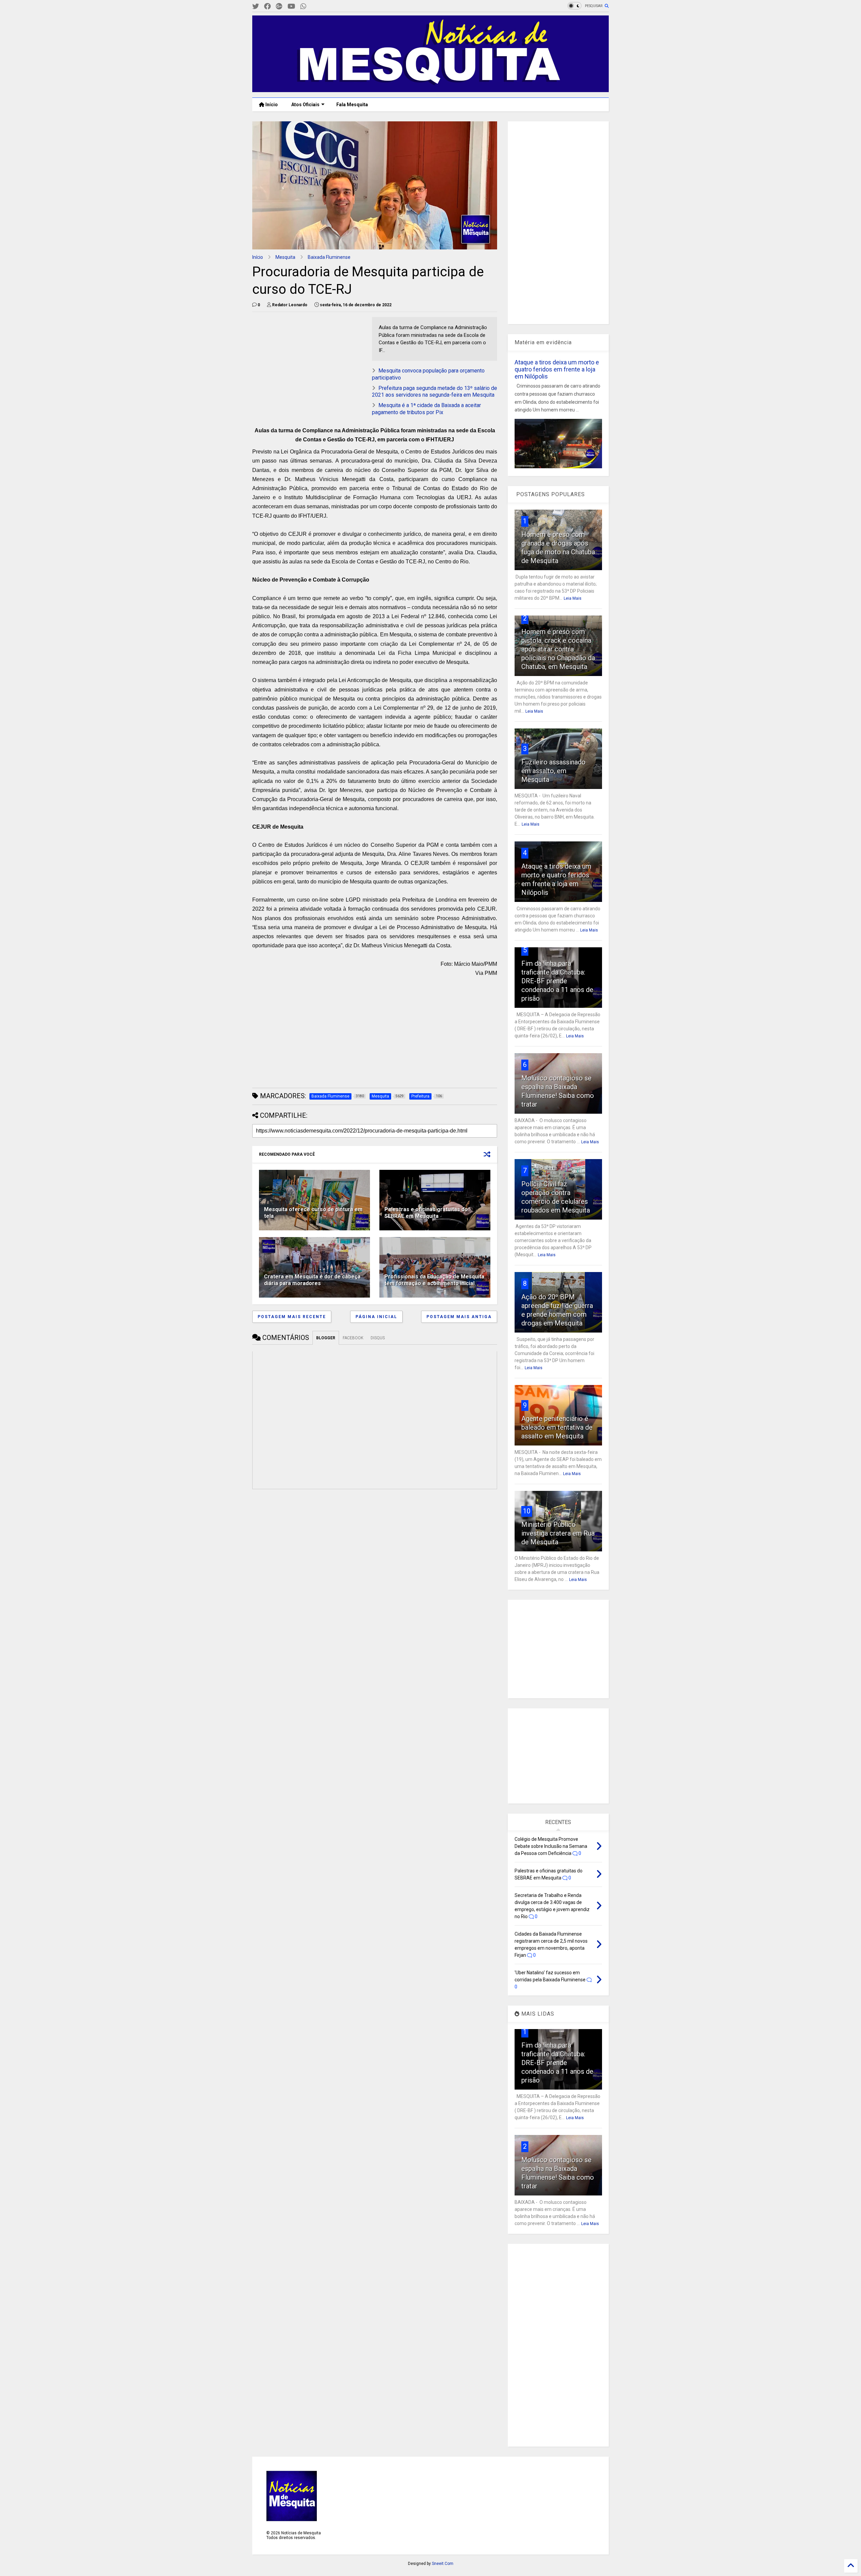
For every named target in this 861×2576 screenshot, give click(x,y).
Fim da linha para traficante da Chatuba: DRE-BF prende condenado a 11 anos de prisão (557, 981)
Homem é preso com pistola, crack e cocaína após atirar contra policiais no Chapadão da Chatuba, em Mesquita (558, 649)
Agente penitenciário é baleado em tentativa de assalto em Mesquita (557, 1427)
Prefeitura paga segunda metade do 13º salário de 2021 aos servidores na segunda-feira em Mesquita (435, 392)
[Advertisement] (303, 359)
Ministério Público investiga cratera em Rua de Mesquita (558, 1533)
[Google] (279, 7)
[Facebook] (267, 7)
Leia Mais (573, 598)
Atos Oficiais (305, 105)
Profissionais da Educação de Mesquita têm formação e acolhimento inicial (434, 1280)
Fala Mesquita (352, 105)
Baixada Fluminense (329, 257)
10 (527, 1511)
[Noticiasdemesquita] (314, 7)
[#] (256, 7)
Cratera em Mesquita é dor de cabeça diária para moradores (312, 1280)
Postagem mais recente (292, 1317)
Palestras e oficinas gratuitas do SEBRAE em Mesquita (426, 1213)
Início (271, 105)
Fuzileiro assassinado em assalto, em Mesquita (553, 771)
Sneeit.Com (443, 2564)
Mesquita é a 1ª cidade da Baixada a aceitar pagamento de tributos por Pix (426, 409)
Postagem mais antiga (459, 1317)
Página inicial (376, 1317)
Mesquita (285, 257)
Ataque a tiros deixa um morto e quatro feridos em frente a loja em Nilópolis (557, 369)
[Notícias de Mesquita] (430, 89)
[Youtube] (291, 7)
